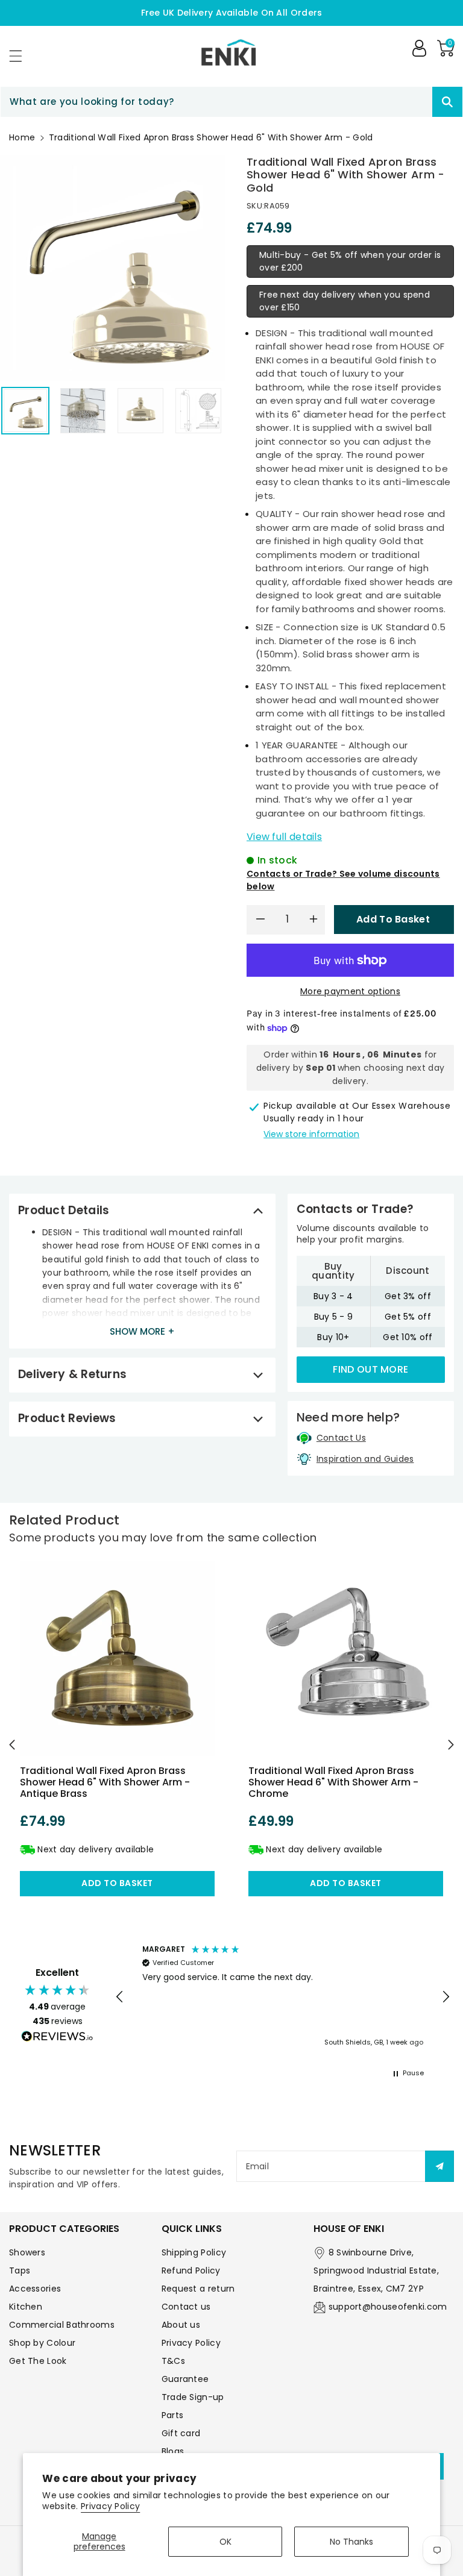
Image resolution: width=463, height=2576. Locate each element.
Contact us (186, 2307)
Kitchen (26, 2307)
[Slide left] (12, 1745)
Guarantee (185, 2379)
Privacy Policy (110, 2506)
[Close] (411, 102)
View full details (284, 837)
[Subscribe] (439, 2166)
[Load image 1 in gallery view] (25, 411)
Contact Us (341, 1438)
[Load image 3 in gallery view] (140, 411)
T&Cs (173, 2361)
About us (181, 2325)
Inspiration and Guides (365, 1459)
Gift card (181, 2433)
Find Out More (370, 1369)
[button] (21, 56)
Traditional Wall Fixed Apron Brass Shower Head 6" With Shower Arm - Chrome (333, 1782)
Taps (20, 2270)
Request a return (198, 2289)
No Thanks (351, 2542)
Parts (173, 2415)
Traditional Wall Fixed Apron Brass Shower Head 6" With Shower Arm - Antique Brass (105, 1782)
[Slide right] (451, 1745)
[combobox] (231, 102)
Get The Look (38, 2361)
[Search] (447, 102)
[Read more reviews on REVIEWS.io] (57, 2038)
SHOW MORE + (142, 1331)
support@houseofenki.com (388, 2307)
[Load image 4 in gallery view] (198, 411)
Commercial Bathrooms (62, 2325)
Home (22, 137)
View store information (311, 1134)
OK (225, 2542)
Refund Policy (191, 2270)
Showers (27, 2252)
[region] (283, 1997)
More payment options (350, 991)
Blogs (173, 2451)
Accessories (35, 2289)
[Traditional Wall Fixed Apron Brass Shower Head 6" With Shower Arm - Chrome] (346, 1659)
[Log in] (419, 48)
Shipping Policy (194, 2252)
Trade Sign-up (193, 2397)
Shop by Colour (42, 2343)
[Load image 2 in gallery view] (83, 411)
